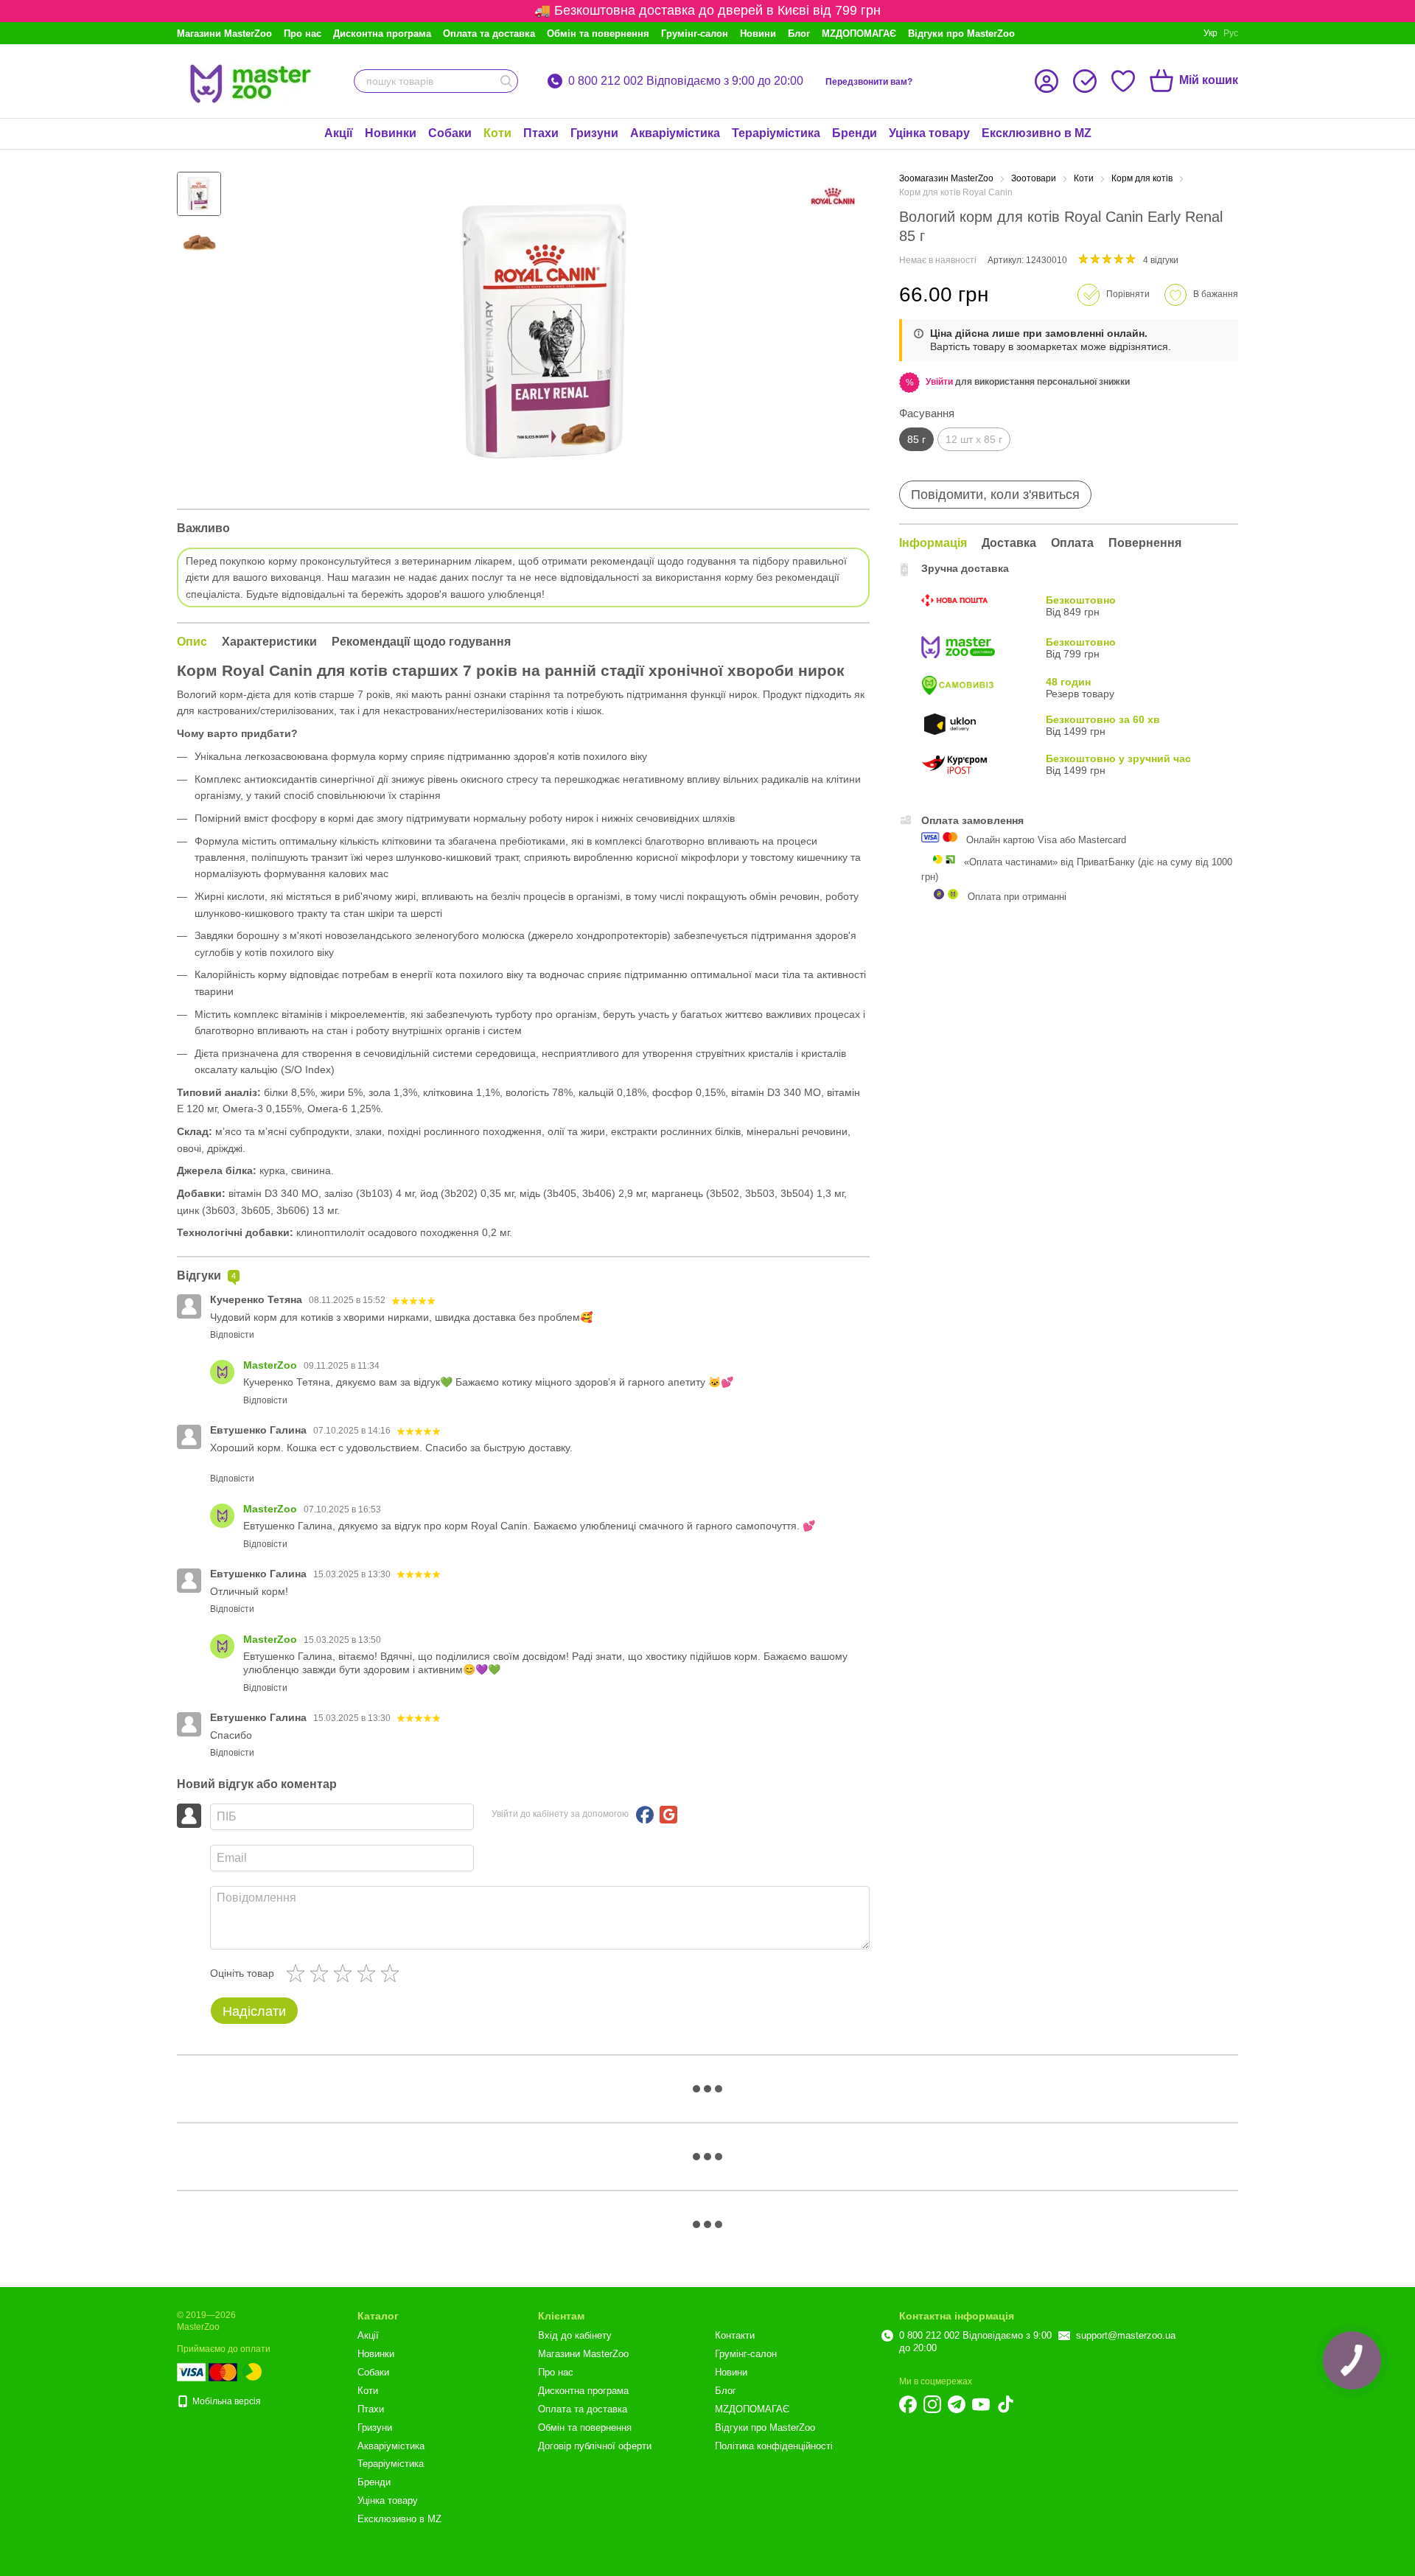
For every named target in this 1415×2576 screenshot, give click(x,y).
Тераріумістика (776, 133)
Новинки (391, 133)
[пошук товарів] (506, 81)
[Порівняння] (1085, 81)
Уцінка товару (929, 133)
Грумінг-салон (695, 34)
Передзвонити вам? (869, 82)
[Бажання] (1123, 81)
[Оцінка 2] (322, 1973)
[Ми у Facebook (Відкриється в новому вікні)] (908, 2404)
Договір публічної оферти (595, 2446)
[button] (939, 382)
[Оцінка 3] (346, 1973)
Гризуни (594, 133)
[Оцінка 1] (298, 1973)
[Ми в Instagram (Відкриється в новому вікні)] (932, 2404)
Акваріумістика (675, 133)
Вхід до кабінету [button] (575, 2335)
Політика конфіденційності (774, 2446)
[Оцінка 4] (369, 1973)
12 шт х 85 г (974, 439)
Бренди (855, 133)
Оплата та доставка (489, 34)
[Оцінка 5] (393, 1973)
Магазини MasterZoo (224, 34)
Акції (339, 133)
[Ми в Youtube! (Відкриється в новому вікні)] (981, 2404)
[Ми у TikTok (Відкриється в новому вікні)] (1005, 2404)
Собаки (450, 133)
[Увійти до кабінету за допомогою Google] (668, 1815)
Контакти (735, 2335)
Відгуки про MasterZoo (961, 34)
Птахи (541, 133)
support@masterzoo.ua (1126, 2335)
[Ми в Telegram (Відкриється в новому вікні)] (957, 2404)
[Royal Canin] (833, 196)
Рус (1231, 33)
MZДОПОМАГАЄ (859, 34)
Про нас (303, 34)
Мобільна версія (226, 2401)
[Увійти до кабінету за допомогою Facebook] (645, 1815)
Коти (497, 133)
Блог (799, 34)
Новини (758, 34)
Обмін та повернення (598, 34)
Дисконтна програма (382, 34)
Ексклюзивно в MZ (1037, 133)
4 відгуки (1161, 260)
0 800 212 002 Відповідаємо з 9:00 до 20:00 (686, 81)
